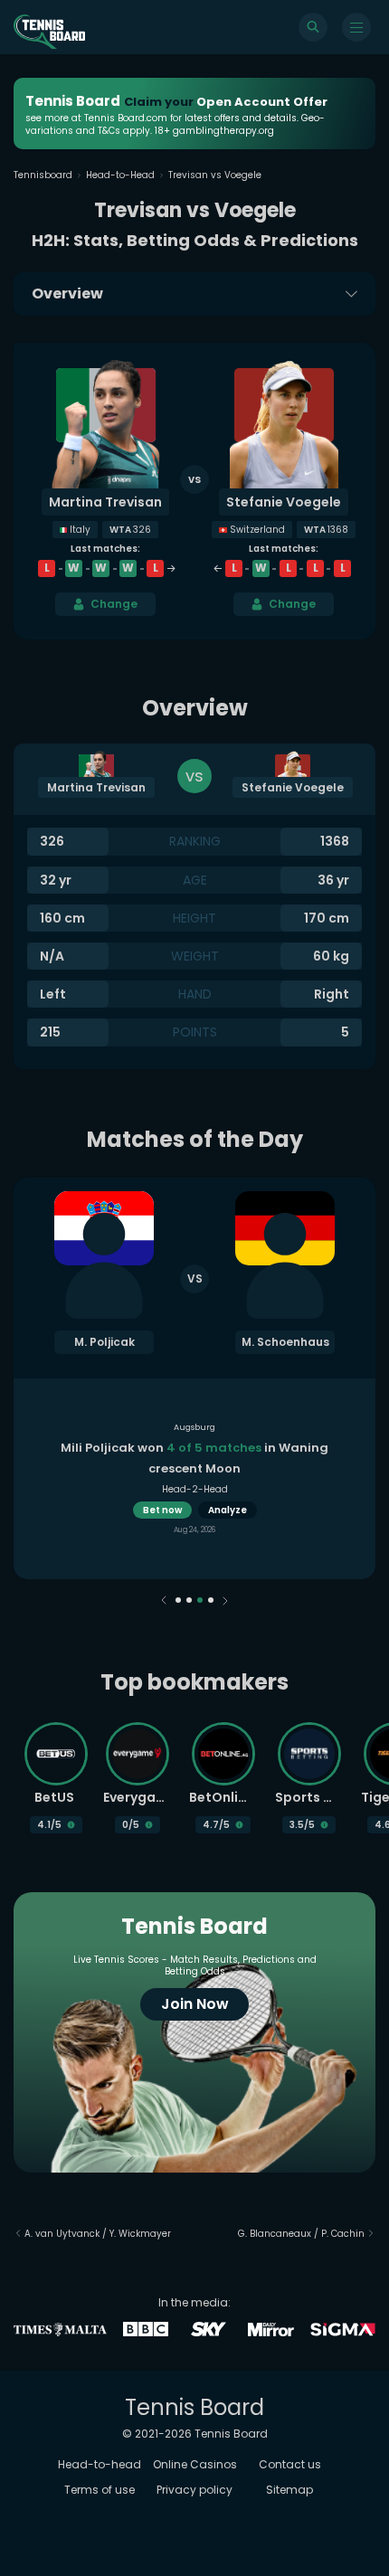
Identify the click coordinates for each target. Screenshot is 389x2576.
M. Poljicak (104, 1342)
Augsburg (194, 1427)
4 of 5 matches (214, 1448)
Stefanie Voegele (284, 502)
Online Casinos (195, 2464)
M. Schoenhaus (285, 1342)
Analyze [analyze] (228, 1510)
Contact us (290, 2464)
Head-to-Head (120, 175)
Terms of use (100, 2490)
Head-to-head (100, 2464)
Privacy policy (194, 2490)
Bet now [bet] (162, 1510)
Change (114, 604)
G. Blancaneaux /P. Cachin (301, 2234)
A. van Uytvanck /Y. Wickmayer (98, 2234)
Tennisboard (43, 175)
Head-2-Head (195, 1489)
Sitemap (289, 2490)
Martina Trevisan (105, 502)
